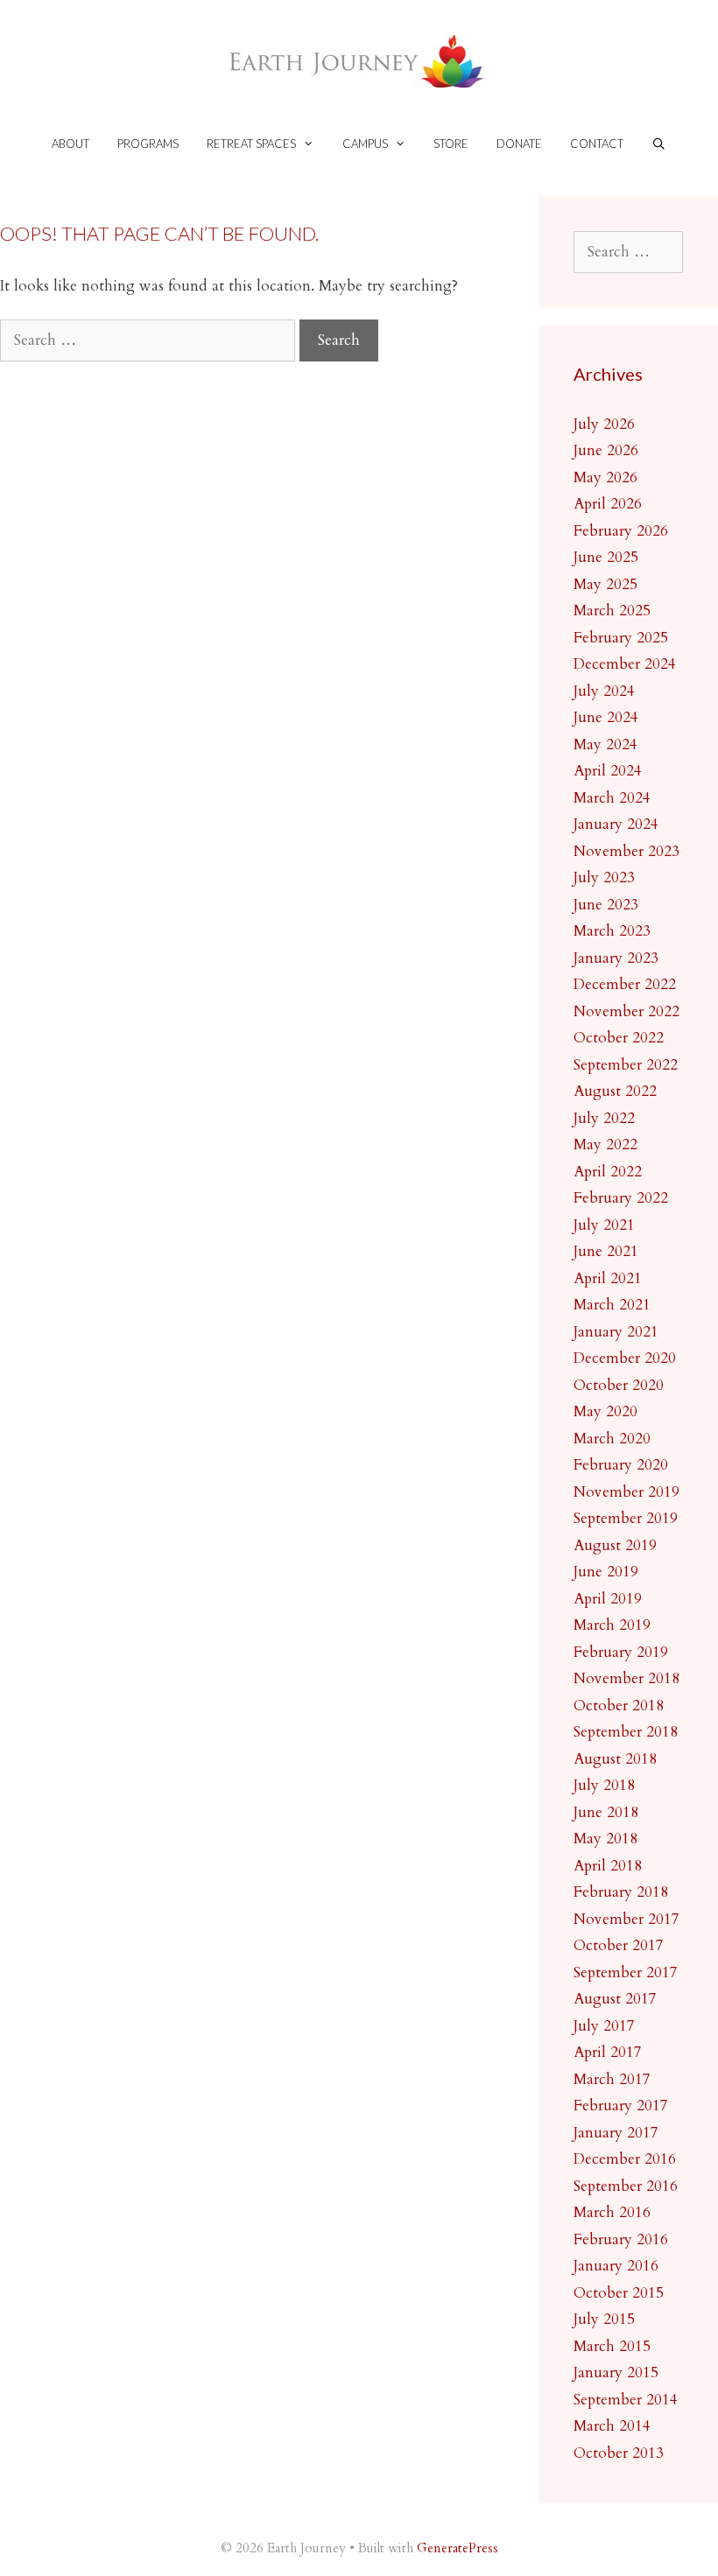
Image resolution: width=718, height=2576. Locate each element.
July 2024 (604, 691)
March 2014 (612, 2426)
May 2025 (605, 584)
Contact (597, 144)
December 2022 (625, 984)
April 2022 (608, 1172)
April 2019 (608, 1599)
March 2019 (612, 1625)
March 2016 (612, 2212)
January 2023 (616, 958)
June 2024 (606, 717)
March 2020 (612, 1439)
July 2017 (604, 2026)
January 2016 (616, 2266)
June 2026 (606, 450)
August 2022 (615, 1091)
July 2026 (604, 424)
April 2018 (608, 1866)
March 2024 (612, 798)
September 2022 (626, 1065)
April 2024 (608, 771)
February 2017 (621, 2106)
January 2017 (616, 2133)
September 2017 (626, 1972)
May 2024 (605, 744)
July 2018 (604, 1785)
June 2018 (606, 1812)
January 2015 (616, 2372)
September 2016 (626, 2186)
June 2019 (606, 1572)
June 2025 (606, 557)
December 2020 (625, 1358)
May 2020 (605, 1411)
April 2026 (608, 504)
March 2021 (612, 1305)
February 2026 (621, 531)
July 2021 (604, 1225)
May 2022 (605, 1144)
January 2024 (616, 824)
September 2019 (626, 1518)
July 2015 (604, 2319)
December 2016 (625, 2159)
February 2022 (621, 1198)
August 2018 (615, 1759)
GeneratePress (458, 2548)
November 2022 (626, 1011)
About (70, 144)
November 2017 (626, 1919)
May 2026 (605, 477)
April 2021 (608, 1278)
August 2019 (615, 1545)
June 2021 (606, 1251)
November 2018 (626, 1678)
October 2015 (619, 2293)
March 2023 (612, 931)
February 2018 (621, 1892)
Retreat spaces (251, 144)
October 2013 (619, 2453)
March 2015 (612, 2346)
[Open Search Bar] (659, 144)
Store (451, 144)
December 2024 (625, 664)
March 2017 (612, 2079)
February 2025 (621, 638)
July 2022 (604, 1118)
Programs (148, 144)
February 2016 (621, 2239)
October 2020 (619, 1385)
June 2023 (606, 905)
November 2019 (626, 1492)
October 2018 (619, 1706)
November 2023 (626, 851)
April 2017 (608, 2052)
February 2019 (621, 1652)
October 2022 (619, 1038)
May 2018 (605, 1839)
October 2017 (619, 1945)
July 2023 (604, 877)
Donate (519, 144)
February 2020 (621, 1465)
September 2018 (626, 1732)
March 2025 (612, 611)
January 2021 (616, 1332)
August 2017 (615, 1999)
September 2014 (626, 2400)
